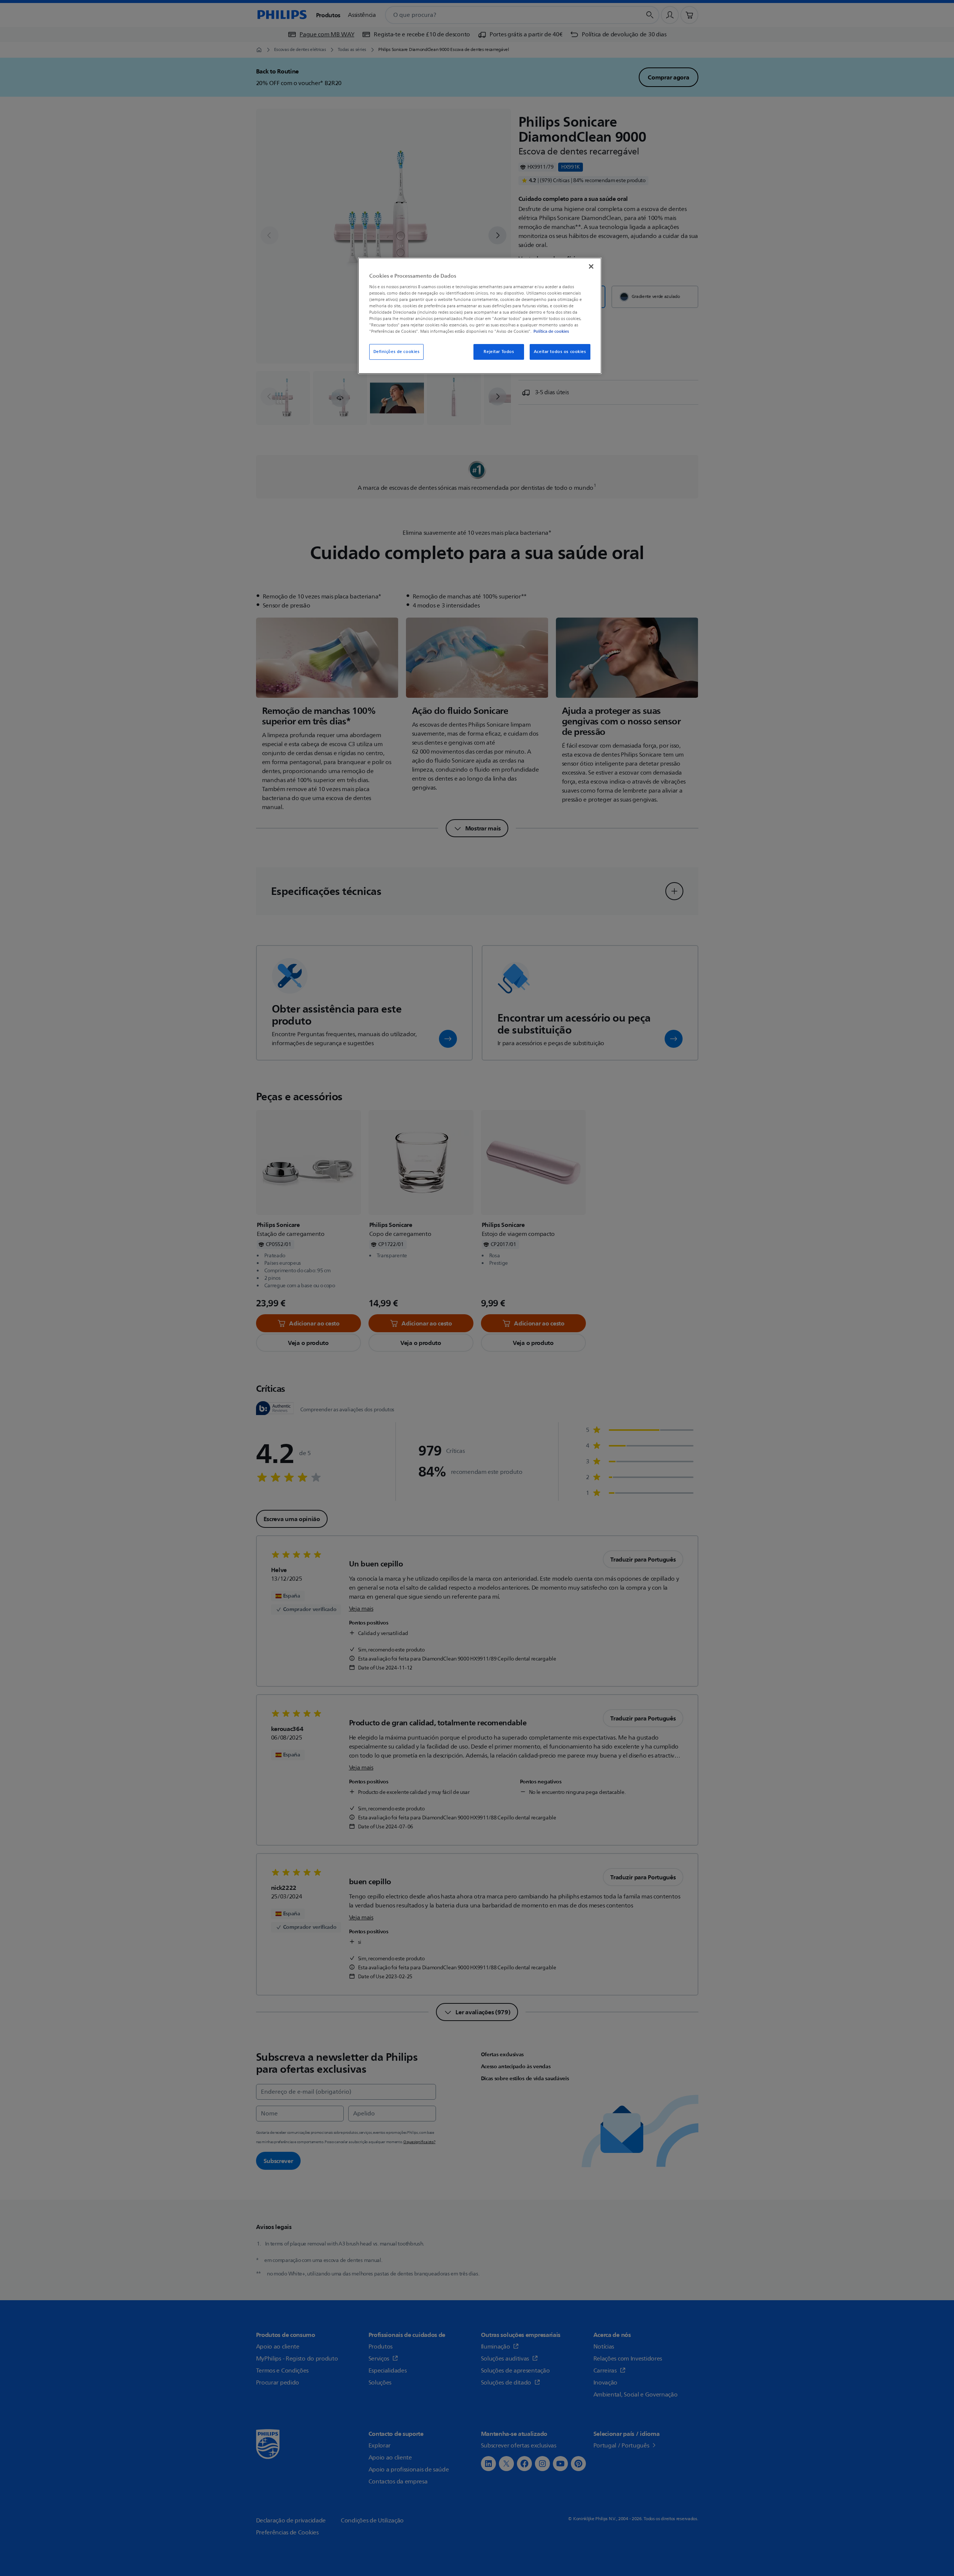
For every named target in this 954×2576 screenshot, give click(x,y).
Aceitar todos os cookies (560, 352)
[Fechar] (591, 266)
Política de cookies (551, 331)
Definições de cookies (397, 352)
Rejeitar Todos (499, 352)
